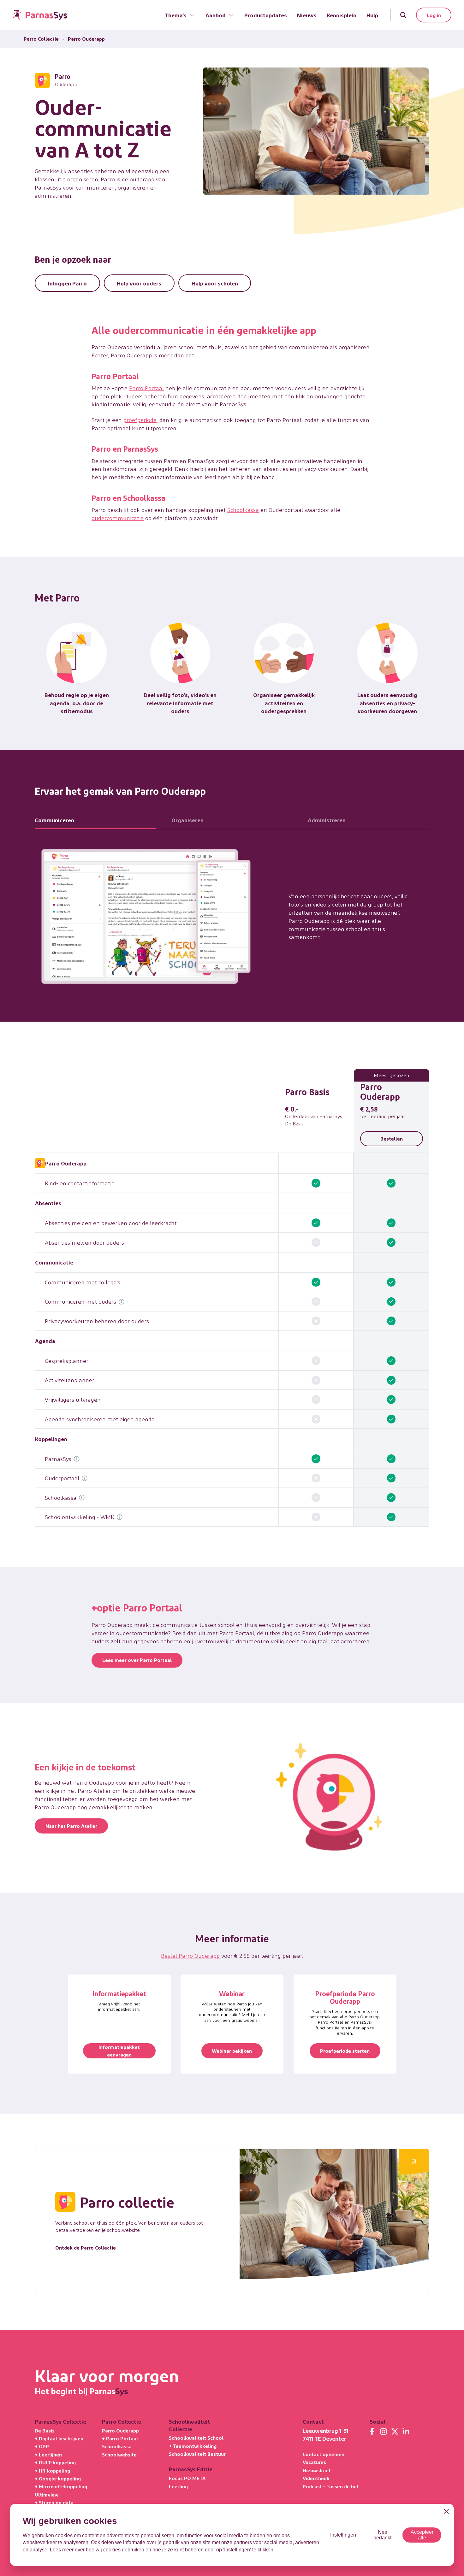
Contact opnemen (324, 2454)
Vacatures (314, 2462)
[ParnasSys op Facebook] (372, 2432)
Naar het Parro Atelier (71, 1826)
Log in (434, 15)
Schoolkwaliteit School (196, 2438)
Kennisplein (342, 15)
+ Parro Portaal (120, 2438)
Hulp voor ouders (139, 283)
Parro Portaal (146, 388)
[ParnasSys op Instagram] (384, 2432)
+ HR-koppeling (52, 2470)
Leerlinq (178, 2486)
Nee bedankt (382, 2535)
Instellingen (343, 2535)
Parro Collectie (41, 39)
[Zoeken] (403, 15)
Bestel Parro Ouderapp (190, 1955)
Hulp (372, 15)
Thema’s (176, 15)
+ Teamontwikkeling (193, 2446)
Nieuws (307, 15)
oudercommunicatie (118, 518)
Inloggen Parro (67, 283)
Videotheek (316, 2478)
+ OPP (42, 2446)
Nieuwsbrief (317, 2470)
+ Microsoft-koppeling (61, 2486)
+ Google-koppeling (58, 2478)
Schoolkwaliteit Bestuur (197, 2454)
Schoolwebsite (119, 2454)
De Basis (45, 2430)
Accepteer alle (422, 2535)
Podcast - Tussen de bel (330, 2486)
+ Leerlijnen (48, 2454)
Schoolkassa (243, 510)
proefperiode (140, 420)
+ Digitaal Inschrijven (59, 2438)
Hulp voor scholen (215, 283)
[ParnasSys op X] (395, 2432)
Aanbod (216, 15)
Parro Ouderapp (120, 2430)
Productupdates (266, 15)
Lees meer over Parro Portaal (137, 1660)
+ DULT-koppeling (55, 2462)
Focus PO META (187, 2478)
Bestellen (392, 1138)
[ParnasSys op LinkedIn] (406, 2432)
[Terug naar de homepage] (40, 15)
